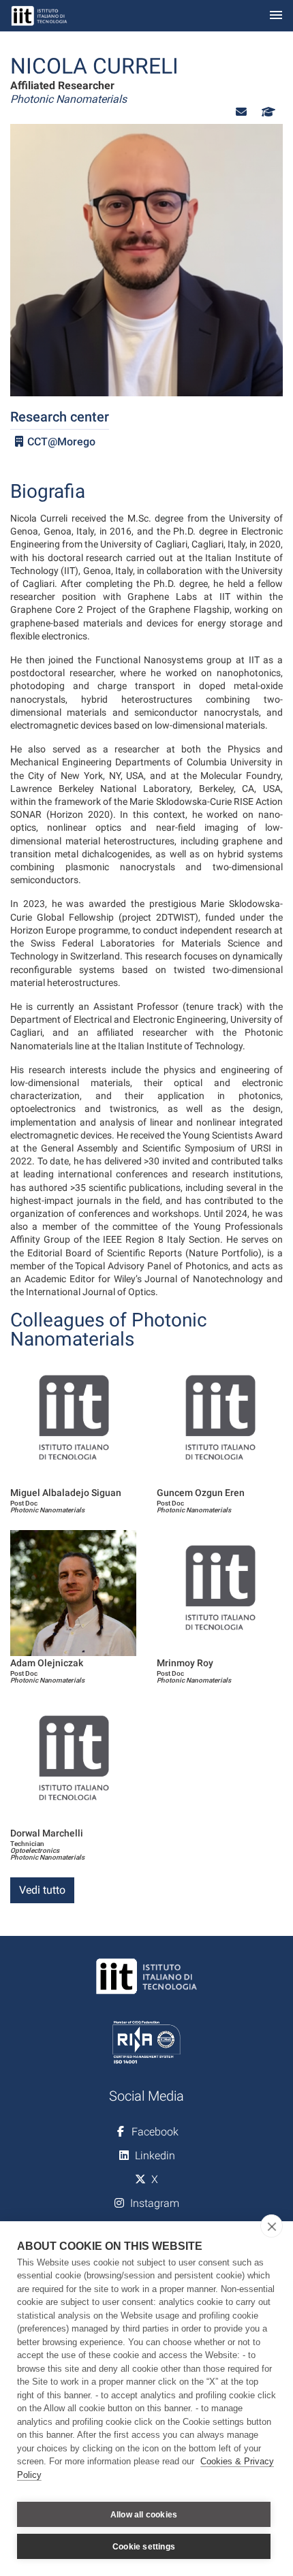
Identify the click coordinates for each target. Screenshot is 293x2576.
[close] (272, 2226)
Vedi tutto (42, 1890)
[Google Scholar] (267, 112)
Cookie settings (144, 2547)
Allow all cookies (144, 2515)
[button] (241, 112)
